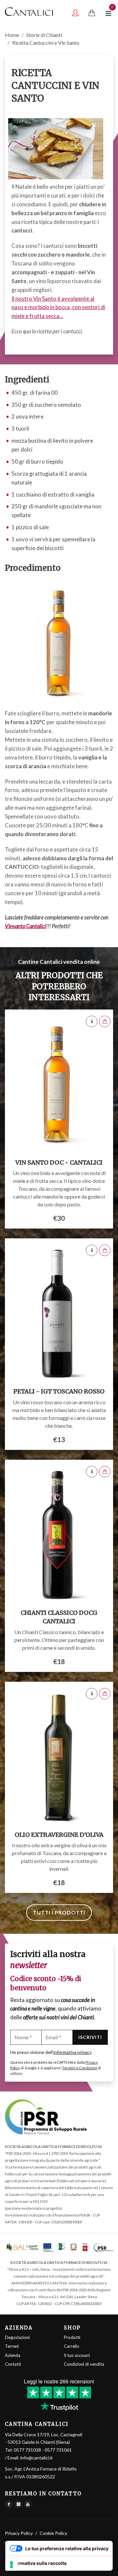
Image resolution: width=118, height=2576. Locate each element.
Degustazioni (17, 2337)
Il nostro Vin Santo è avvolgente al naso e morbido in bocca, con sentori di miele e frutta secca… (58, 307)
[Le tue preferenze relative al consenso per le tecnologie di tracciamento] (11, 2565)
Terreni (12, 2346)
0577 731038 (27, 2450)
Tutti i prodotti (59, 1912)
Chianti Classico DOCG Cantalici (59, 1617)
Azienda (13, 2355)
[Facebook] (9, 2504)
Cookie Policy (53, 2533)
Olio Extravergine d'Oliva (59, 1835)
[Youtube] (28, 2504)
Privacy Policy (19, 2533)
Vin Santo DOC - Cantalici (59, 1162)
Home (12, 35)
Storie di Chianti (44, 35)
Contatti (13, 2364)
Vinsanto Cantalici (25, 926)
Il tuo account (77, 2355)
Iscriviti (90, 2037)
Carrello (72, 2346)
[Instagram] (18, 2504)
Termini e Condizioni (80, 2068)
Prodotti (72, 2337)
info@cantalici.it (37, 2458)
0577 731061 (58, 2450)
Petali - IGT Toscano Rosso (59, 1391)
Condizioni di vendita (84, 2364)
